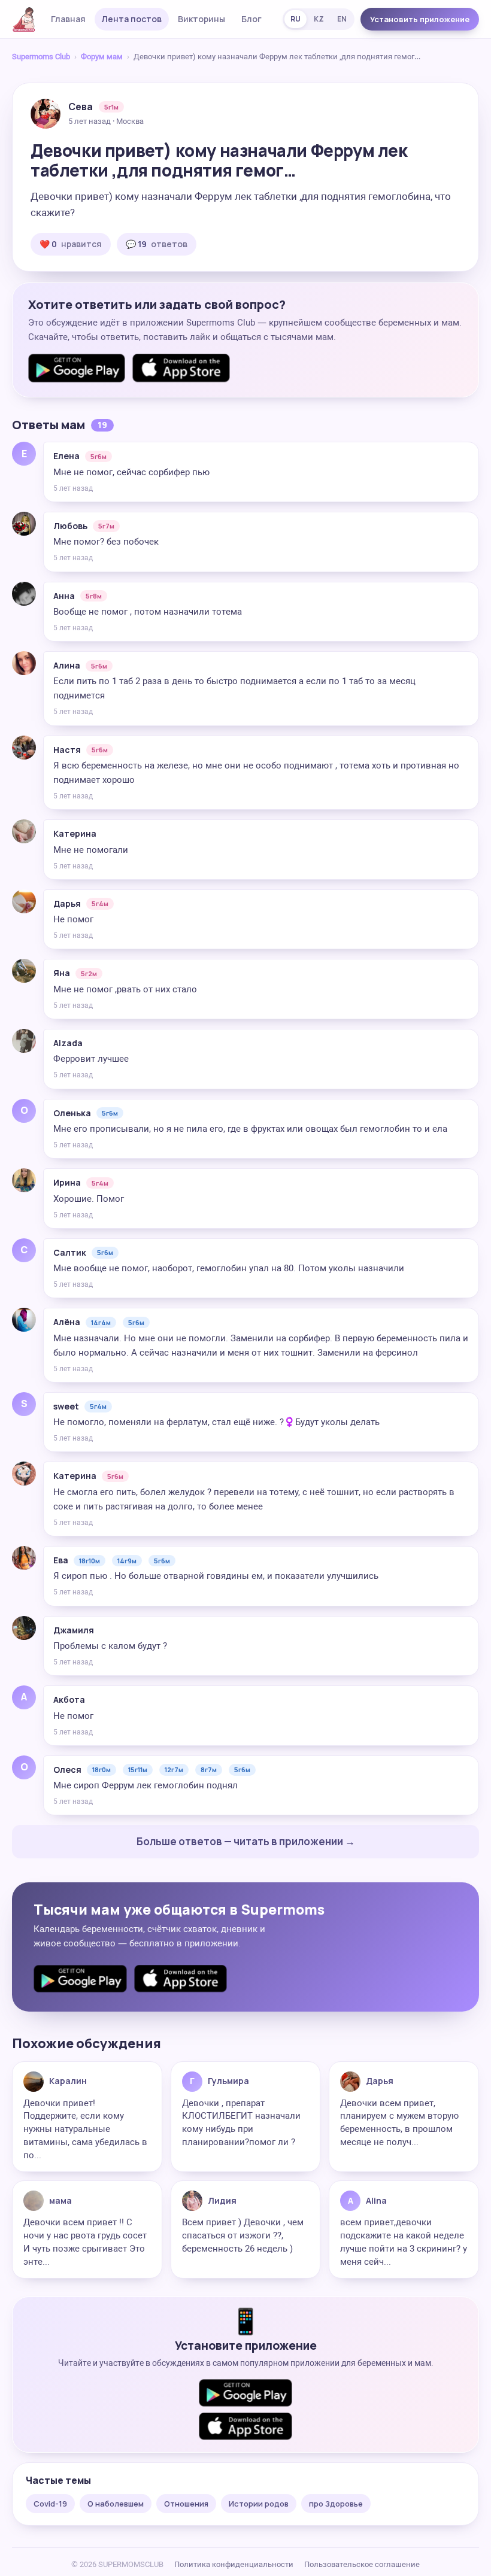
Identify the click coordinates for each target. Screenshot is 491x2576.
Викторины (201, 19)
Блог (251, 19)
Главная (68, 19)
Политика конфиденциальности (234, 2564)
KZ (319, 19)
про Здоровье (336, 2504)
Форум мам (102, 57)
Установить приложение (420, 19)
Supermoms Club (41, 57)
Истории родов (259, 2504)
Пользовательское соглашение (362, 2564)
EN (342, 19)
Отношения (186, 2504)
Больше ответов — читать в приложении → (246, 1841)
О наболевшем (116, 2504)
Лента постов (132, 19)
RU (295, 19)
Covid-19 (50, 2504)
